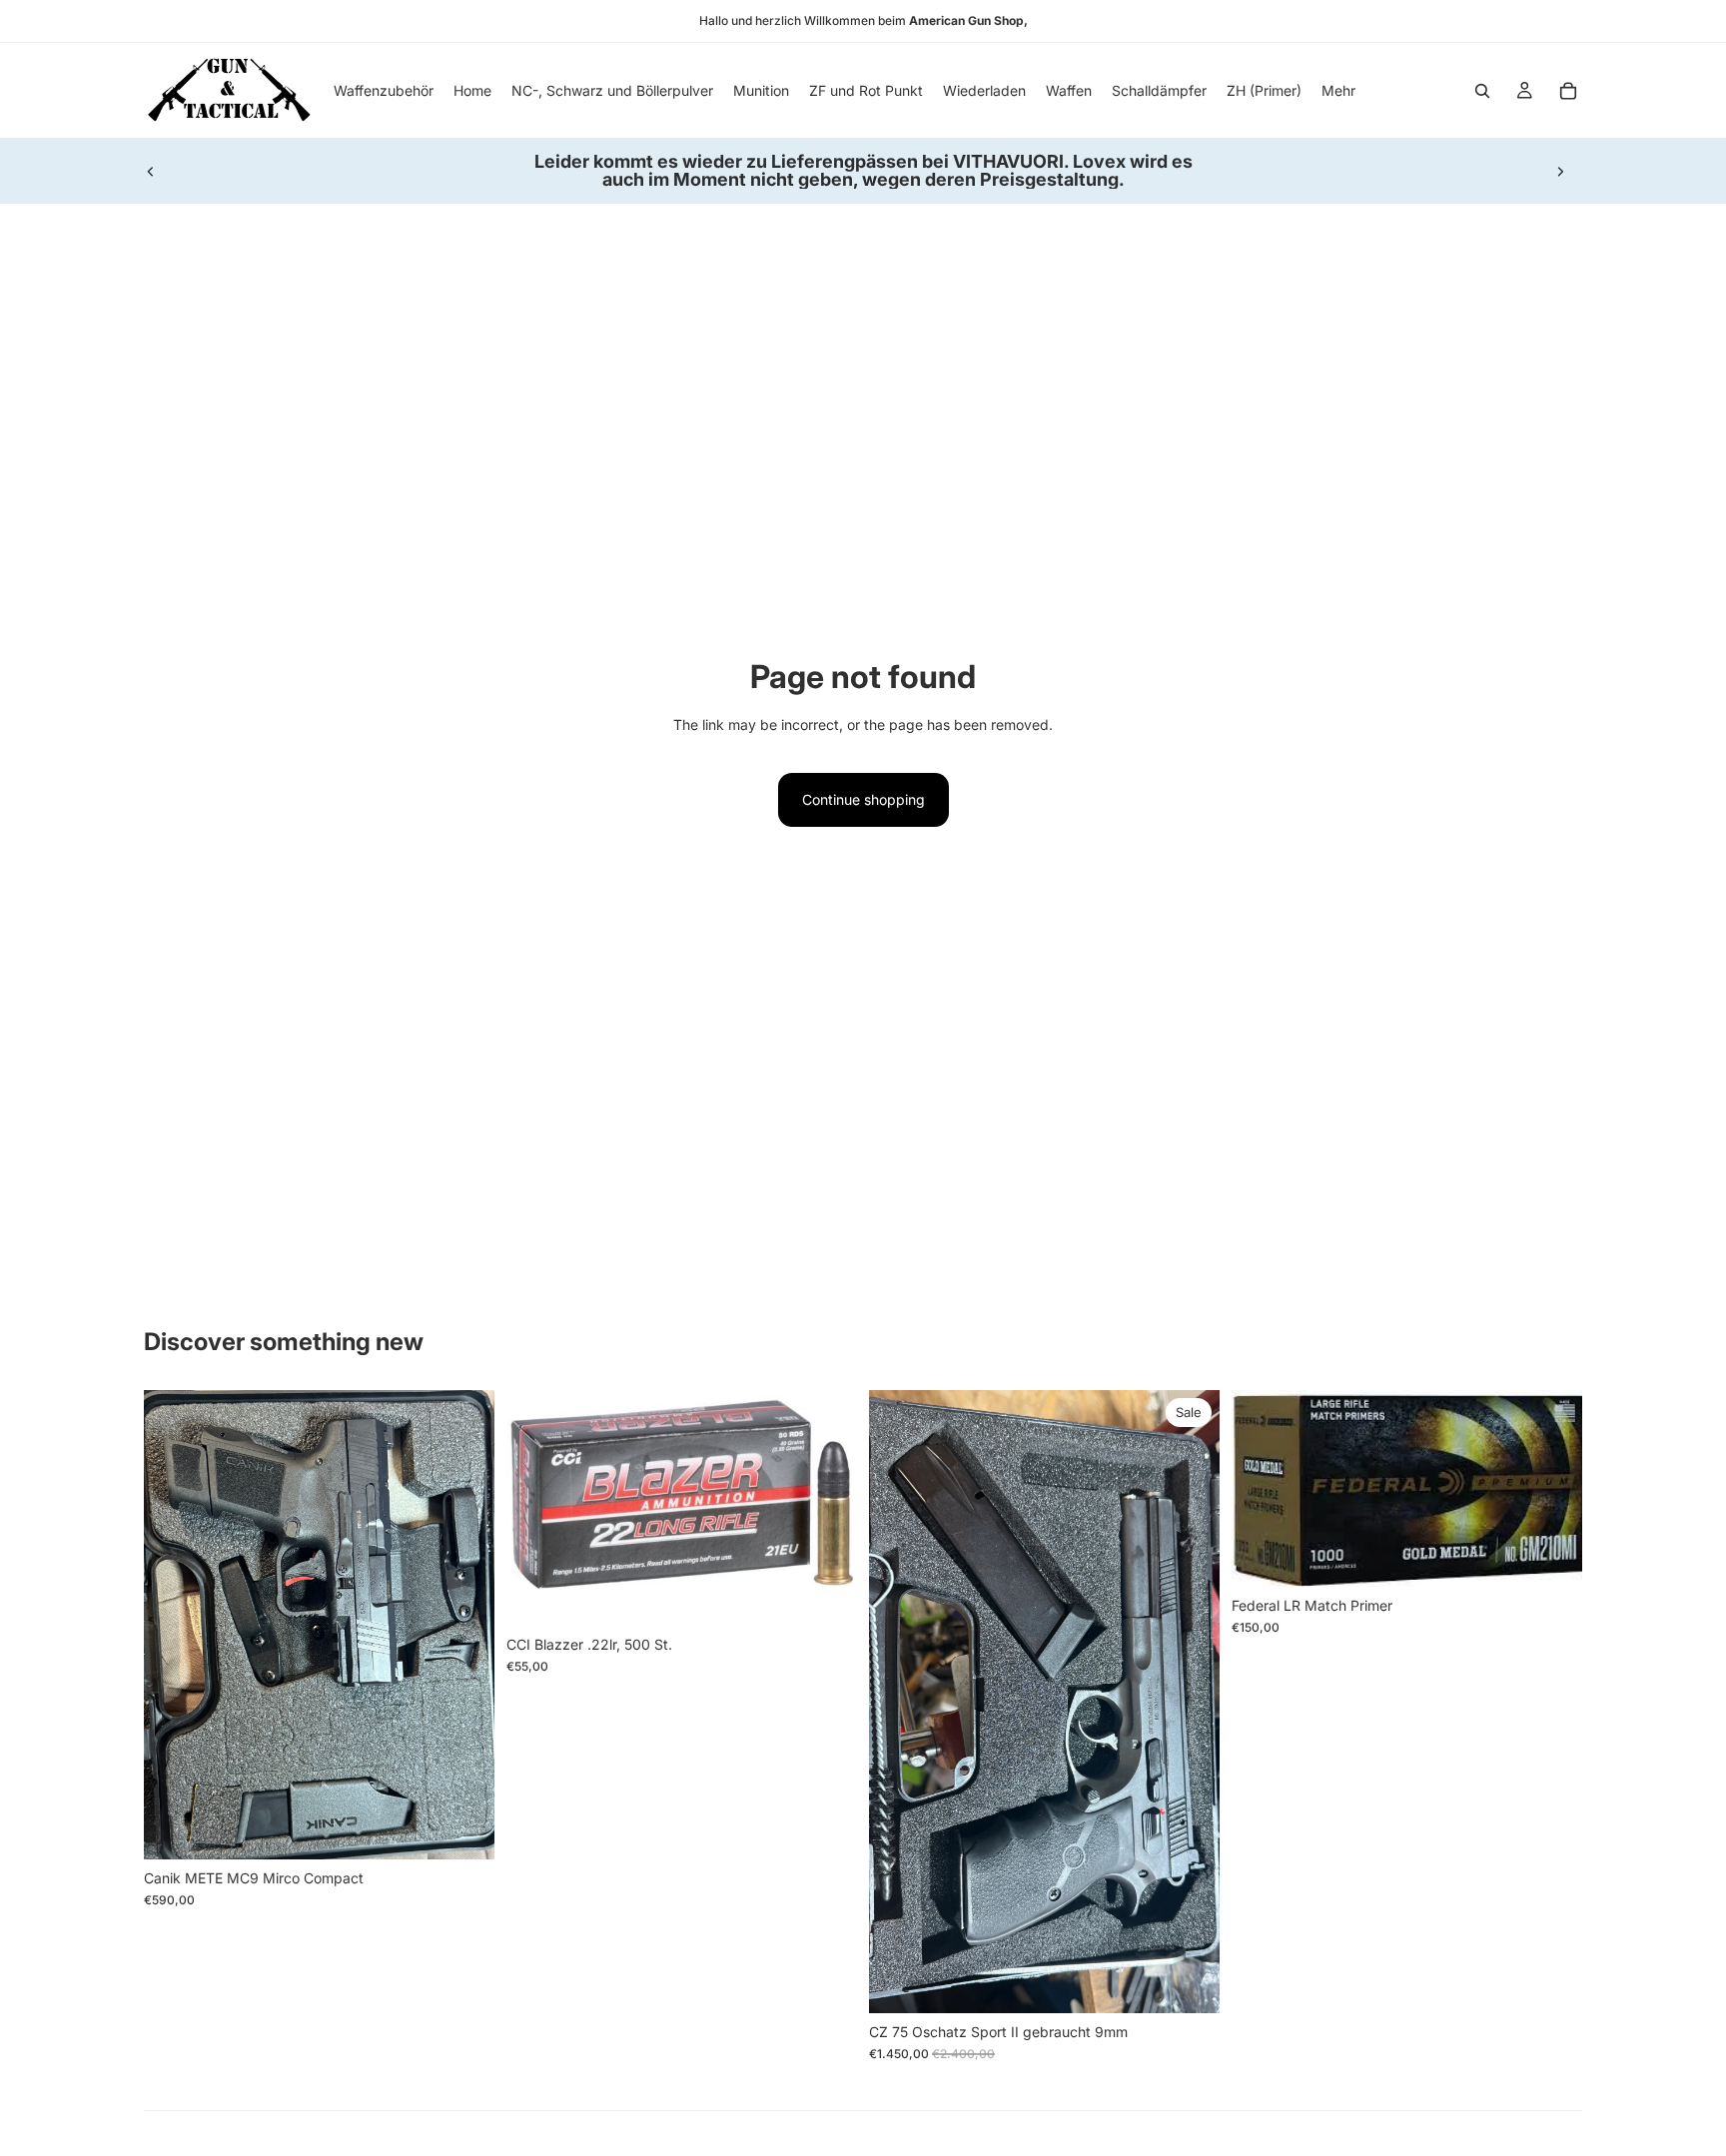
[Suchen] (1482, 91)
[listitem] (1338, 90)
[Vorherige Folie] (151, 171)
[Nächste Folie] (1560, 171)
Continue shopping (863, 799)
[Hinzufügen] (463, 1828)
